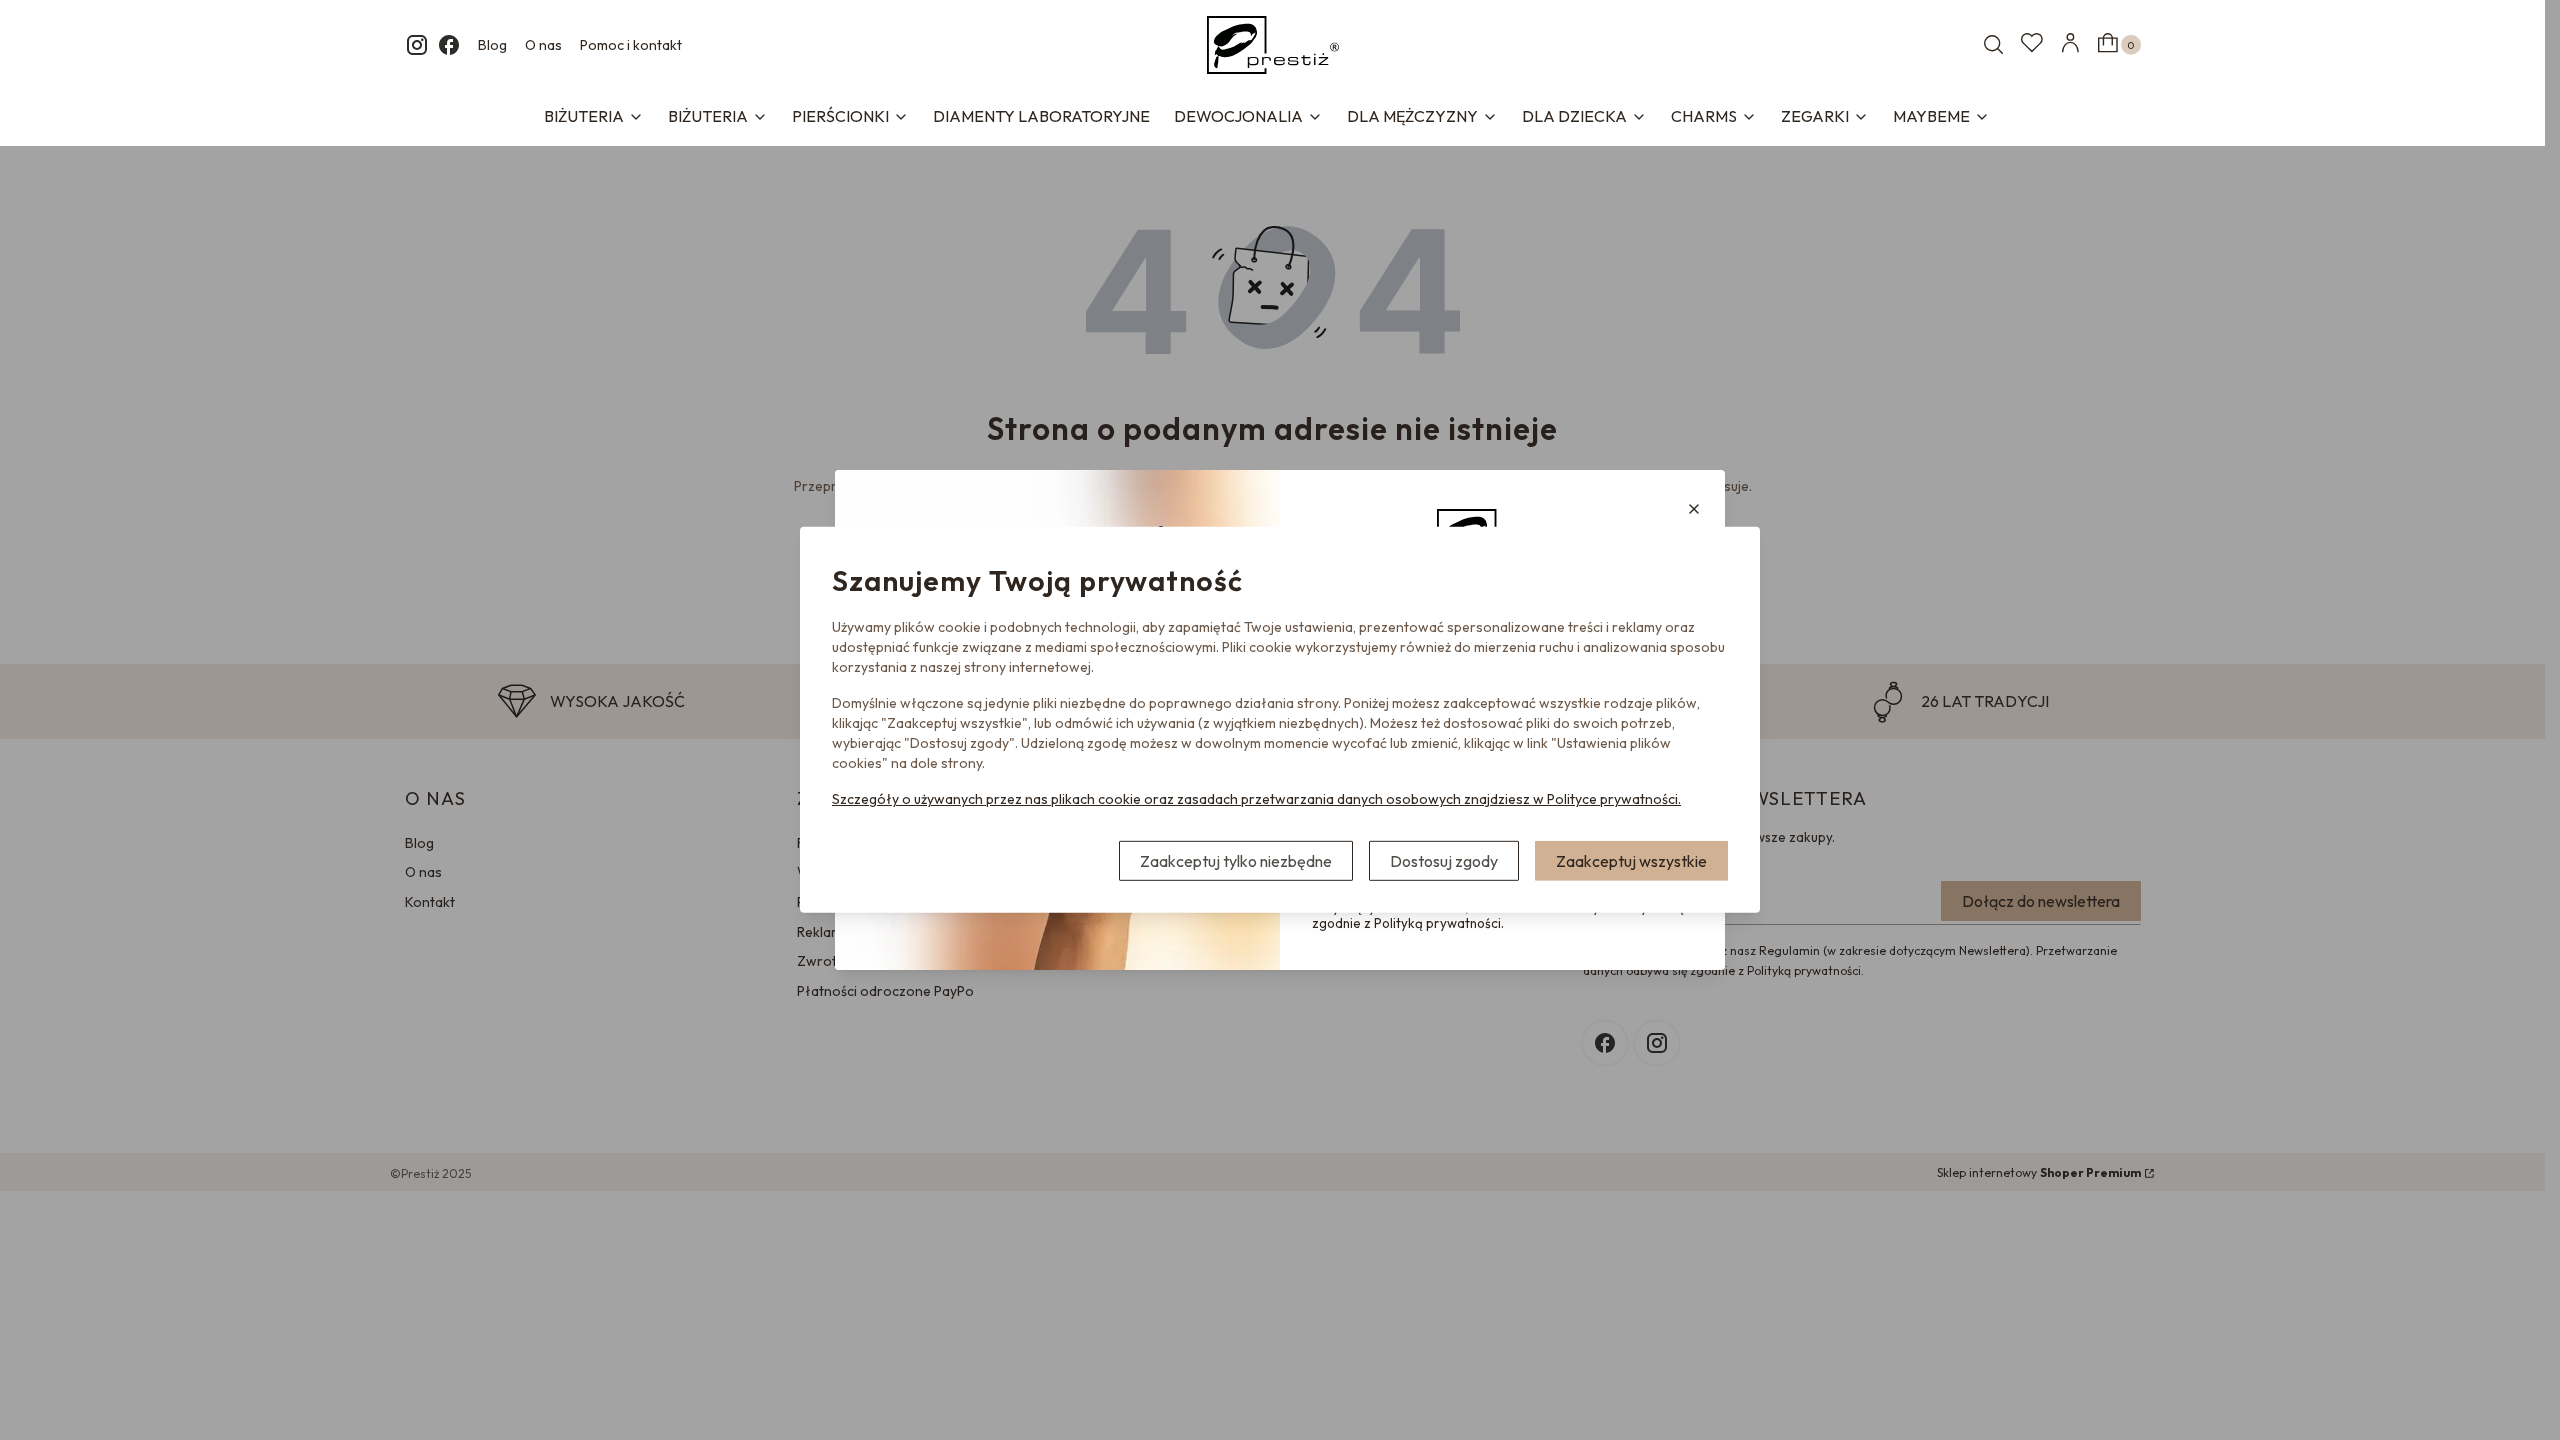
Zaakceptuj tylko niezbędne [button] (1236, 861)
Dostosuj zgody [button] (1444, 861)
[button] (1694, 509)
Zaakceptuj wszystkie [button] (1631, 861)
